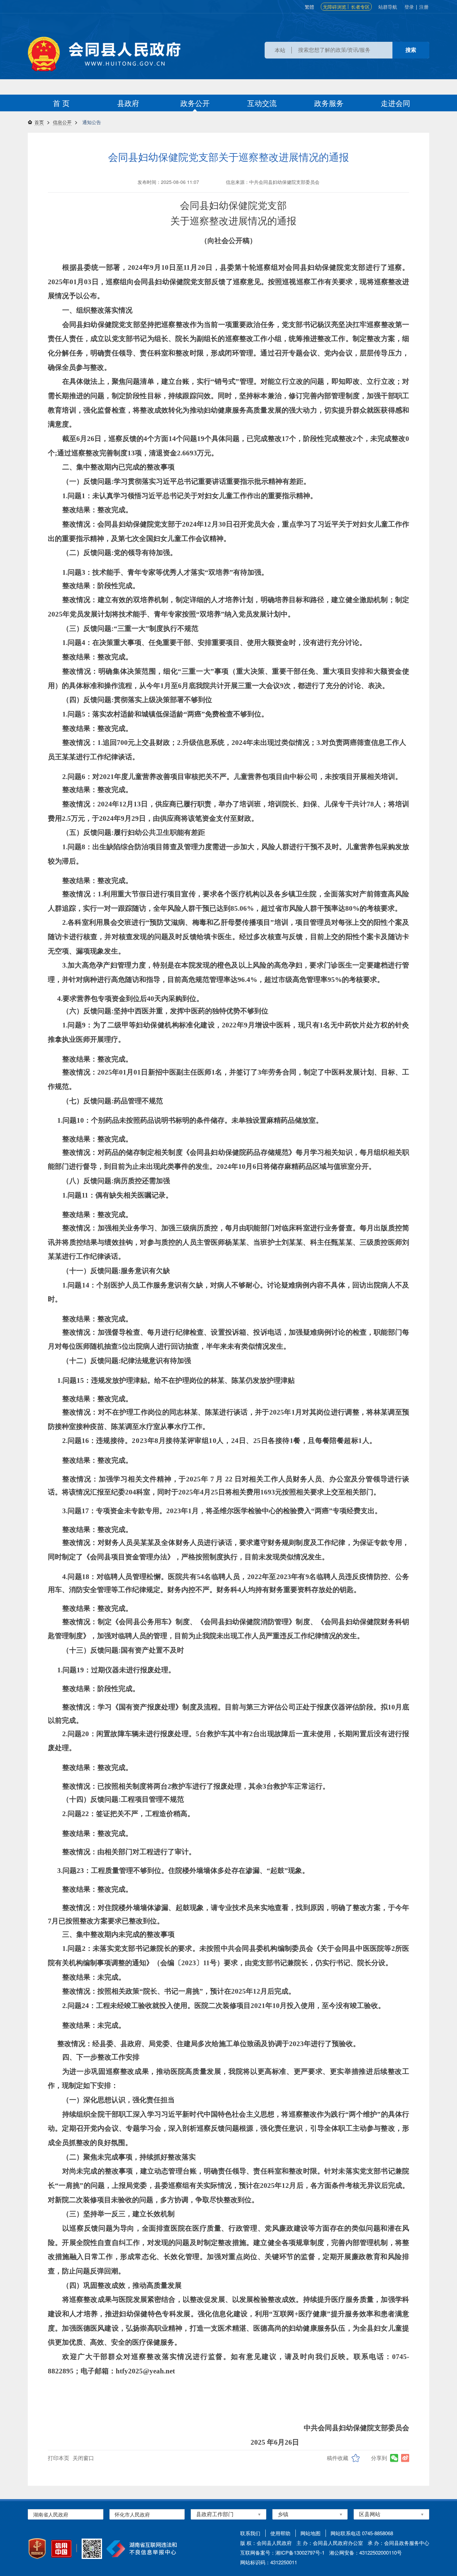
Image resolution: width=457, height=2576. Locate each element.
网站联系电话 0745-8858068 (362, 2533)
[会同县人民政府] (104, 54)
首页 (39, 122)
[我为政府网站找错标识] (77, 2548)
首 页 (61, 103)
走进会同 (395, 103)
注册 (424, 7)
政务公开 (195, 103)
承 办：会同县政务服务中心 (398, 2543)
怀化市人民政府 (132, 2514)
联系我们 (250, 2533)
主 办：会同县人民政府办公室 (330, 2543)
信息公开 (62, 122)
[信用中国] (61, 2549)
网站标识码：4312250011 (269, 2562)
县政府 (128, 103)
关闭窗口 (83, 2458)
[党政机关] (37, 2549)
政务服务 (329, 103)
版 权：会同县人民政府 (266, 2543)
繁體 (309, 7)
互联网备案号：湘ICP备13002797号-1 (282, 2552)
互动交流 (262, 103)
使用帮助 (280, 2533)
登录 (409, 7)
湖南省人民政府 (51, 2514)
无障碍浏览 (335, 7)
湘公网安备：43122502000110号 (365, 2552)
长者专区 (360, 7)
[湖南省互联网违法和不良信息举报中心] (142, 2549)
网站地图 (310, 2533)
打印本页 (59, 2458)
